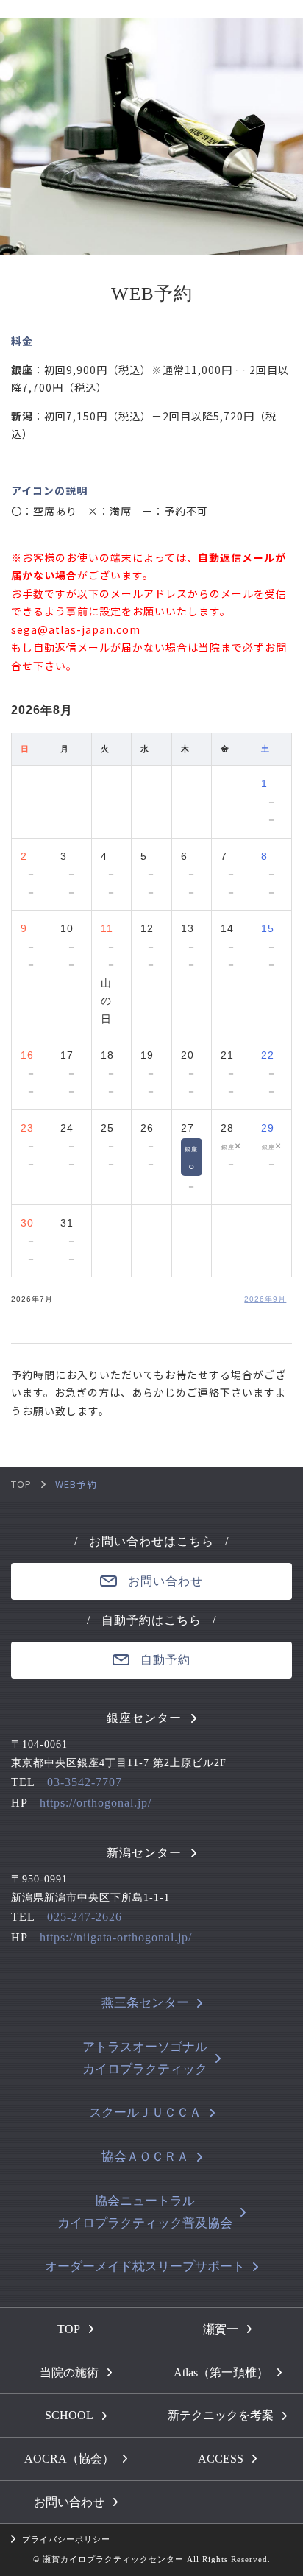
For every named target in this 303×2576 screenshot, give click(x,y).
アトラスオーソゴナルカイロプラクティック (145, 2058)
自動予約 (165, 1660)
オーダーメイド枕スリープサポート (145, 2266)
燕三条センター (145, 2003)
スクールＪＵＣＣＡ (145, 2113)
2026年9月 (265, 1299)
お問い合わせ (165, 1581)
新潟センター (144, 1853)
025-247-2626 (85, 1917)
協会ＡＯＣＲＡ (145, 2157)
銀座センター (144, 1718)
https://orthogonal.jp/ (96, 1803)
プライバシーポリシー (66, 2539)
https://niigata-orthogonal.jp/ (116, 1937)
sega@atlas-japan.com (76, 629)
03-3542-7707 (85, 1782)
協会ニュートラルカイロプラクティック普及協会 (145, 2212)
